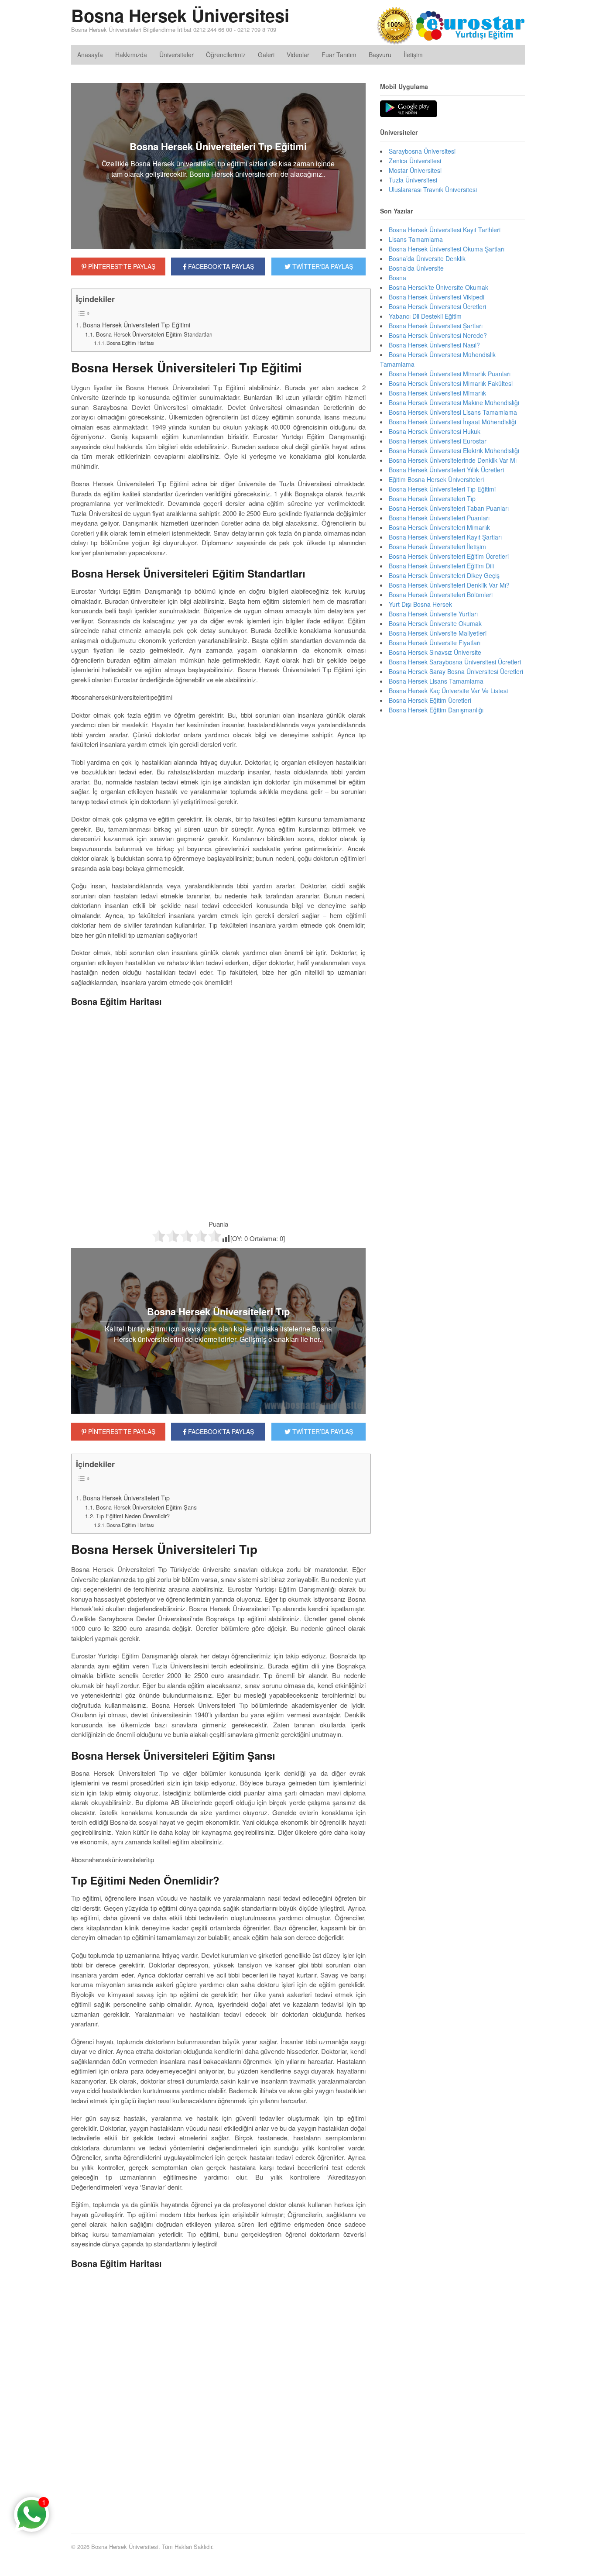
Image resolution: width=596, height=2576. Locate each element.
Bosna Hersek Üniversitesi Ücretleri (437, 306)
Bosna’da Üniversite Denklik (427, 258)
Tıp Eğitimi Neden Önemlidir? (133, 1516)
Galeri (266, 55)
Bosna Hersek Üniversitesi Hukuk (435, 431)
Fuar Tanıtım (339, 55)
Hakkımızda (131, 55)
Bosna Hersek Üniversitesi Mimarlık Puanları (450, 374)
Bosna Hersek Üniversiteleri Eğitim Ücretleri (449, 556)
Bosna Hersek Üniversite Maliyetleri (438, 633)
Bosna (397, 278)
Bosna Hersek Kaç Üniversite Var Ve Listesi (448, 691)
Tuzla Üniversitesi (413, 180)
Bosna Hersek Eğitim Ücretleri (430, 700)
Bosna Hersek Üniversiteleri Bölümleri (441, 595)
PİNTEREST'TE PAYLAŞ (121, 266)
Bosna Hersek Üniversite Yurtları (433, 614)
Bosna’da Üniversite (416, 268)
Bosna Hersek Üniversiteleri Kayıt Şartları (445, 537)
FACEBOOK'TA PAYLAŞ (220, 266)
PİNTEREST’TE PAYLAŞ (121, 1431)
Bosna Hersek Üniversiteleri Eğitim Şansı (147, 1507)
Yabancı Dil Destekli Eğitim (425, 316)
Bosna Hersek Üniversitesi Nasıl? (434, 345)
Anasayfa (90, 55)
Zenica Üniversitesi (415, 161)
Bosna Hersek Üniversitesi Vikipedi (437, 297)
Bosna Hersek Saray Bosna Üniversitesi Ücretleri (456, 671)
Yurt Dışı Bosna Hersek (420, 604)
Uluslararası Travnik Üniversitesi (433, 189)
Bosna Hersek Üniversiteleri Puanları (439, 518)
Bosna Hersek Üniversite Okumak (435, 623)
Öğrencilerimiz (226, 55)
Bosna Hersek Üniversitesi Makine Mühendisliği (454, 402)
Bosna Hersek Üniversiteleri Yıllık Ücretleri (446, 470)
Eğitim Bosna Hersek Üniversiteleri (436, 479)
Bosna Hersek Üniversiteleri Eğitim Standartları (154, 334)
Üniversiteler (176, 55)
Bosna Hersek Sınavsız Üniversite (435, 652)
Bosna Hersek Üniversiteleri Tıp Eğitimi (136, 325)
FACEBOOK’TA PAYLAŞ (220, 1431)
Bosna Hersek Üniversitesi (180, 15)
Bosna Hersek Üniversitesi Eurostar (438, 441)
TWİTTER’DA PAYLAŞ (322, 1431)
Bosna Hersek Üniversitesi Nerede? (438, 335)
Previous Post (218, 2494)
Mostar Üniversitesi (415, 170)
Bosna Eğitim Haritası (130, 343)
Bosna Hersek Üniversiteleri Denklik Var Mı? (449, 585)
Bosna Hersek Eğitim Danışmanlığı (436, 710)
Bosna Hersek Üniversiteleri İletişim (437, 547)
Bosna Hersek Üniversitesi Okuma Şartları (447, 249)
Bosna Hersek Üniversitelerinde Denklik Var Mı (453, 460)
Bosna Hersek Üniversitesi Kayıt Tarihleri (445, 230)
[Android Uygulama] (408, 109)
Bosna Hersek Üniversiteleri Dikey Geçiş (444, 575)
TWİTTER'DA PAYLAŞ (322, 266)
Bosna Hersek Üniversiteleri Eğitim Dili (441, 566)
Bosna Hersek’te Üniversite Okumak (438, 287)
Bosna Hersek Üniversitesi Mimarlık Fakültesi (451, 383)
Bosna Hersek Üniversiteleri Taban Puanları (449, 508)
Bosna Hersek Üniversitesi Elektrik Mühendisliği (454, 451)
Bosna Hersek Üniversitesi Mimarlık (437, 393)
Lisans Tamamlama (416, 239)
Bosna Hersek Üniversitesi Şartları (436, 326)
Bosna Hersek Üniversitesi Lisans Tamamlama (453, 412)
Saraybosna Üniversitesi (422, 151)
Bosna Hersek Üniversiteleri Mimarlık (439, 527)
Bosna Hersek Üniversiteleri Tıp (126, 1498)
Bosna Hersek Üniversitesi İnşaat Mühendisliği (452, 422)
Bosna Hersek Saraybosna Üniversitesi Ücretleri (455, 662)
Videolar (298, 55)
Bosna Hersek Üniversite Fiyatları (435, 643)
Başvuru (380, 55)
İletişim (413, 55)
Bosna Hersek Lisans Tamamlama (436, 681)
